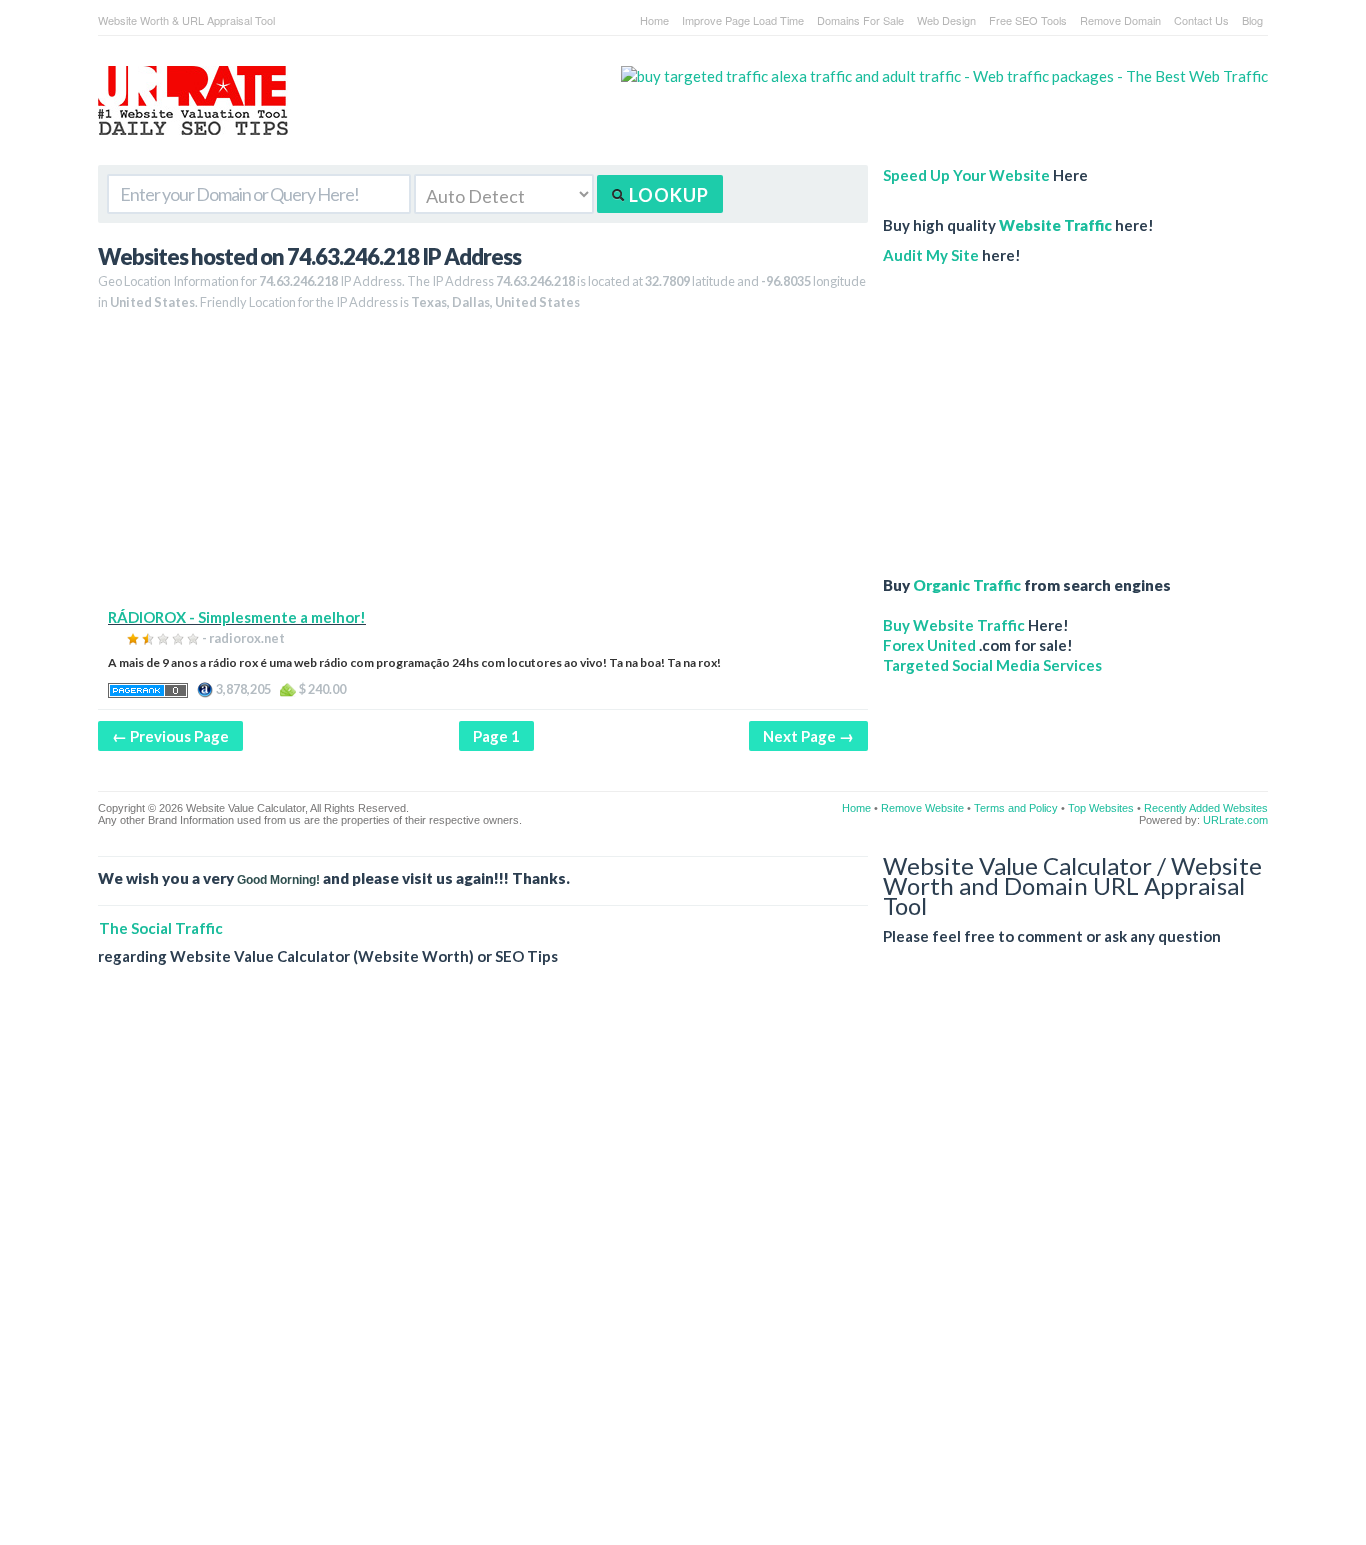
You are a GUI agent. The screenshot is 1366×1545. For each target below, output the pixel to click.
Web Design (946, 20)
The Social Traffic (161, 928)
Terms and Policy (1016, 808)
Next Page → (808, 736)
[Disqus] (683, 1271)
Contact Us (1201, 20)
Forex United (929, 645)
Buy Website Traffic (954, 625)
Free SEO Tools (1028, 20)
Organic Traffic (967, 585)
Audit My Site (931, 255)
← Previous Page (170, 736)
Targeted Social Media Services (992, 665)
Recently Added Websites (1206, 808)
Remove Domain (1120, 20)
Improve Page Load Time (743, 20)
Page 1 (496, 736)
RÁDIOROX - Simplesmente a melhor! (237, 617)
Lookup (667, 195)
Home (654, 20)
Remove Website (922, 808)
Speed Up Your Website (966, 175)
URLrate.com (1235, 820)
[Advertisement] (483, 467)
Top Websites (1101, 808)
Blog (1252, 20)
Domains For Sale (860, 20)
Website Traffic (1055, 225)
